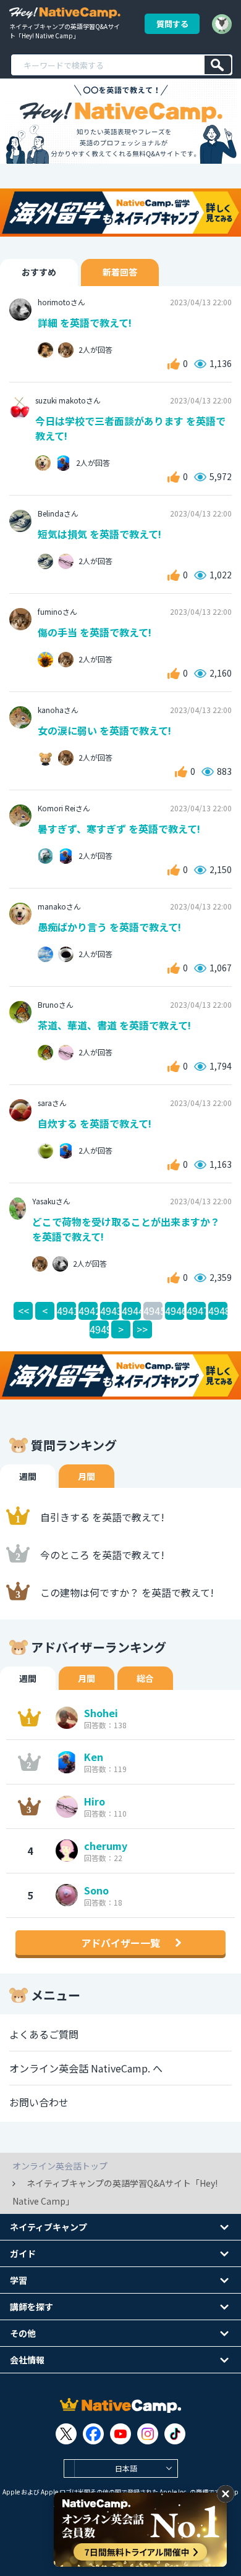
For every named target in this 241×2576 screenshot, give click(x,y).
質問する (172, 24)
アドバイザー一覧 (120, 1943)
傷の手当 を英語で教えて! (95, 632)
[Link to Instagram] (148, 2434)
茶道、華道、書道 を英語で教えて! (114, 1025)
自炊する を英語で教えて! (95, 1123)
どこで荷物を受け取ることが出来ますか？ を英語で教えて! (126, 1229)
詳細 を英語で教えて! (85, 323)
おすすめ (39, 272)
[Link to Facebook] (93, 2434)
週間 (28, 1476)
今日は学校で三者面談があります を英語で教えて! (130, 428)
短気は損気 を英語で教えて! (99, 534)
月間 (87, 1476)
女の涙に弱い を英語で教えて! (104, 730)
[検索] (218, 65)
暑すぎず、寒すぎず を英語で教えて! (119, 829)
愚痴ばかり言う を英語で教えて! (109, 927)
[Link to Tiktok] (175, 2434)
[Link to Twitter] (66, 2434)
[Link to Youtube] (120, 2434)
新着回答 (120, 272)
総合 (145, 1678)
